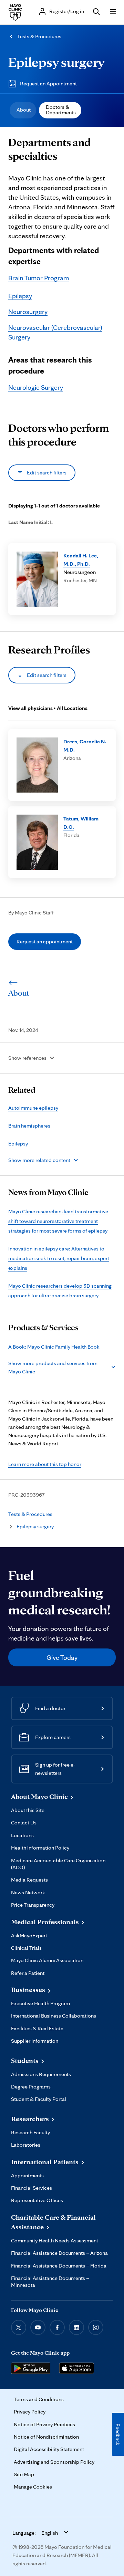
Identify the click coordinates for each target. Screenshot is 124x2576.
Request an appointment (45, 941)
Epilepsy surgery (56, 62)
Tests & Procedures (39, 36)
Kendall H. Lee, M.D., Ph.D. (81, 560)
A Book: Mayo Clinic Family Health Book (54, 1347)
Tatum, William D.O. (81, 823)
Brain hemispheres (29, 1126)
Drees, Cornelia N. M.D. (85, 746)
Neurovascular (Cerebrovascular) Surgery (55, 332)
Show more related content (39, 1160)
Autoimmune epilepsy (33, 1108)
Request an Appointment (48, 83)
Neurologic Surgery (36, 387)
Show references (27, 1058)
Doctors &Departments (61, 110)
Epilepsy (20, 296)
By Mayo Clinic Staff (31, 913)
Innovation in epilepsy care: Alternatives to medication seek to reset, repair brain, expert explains (59, 1258)
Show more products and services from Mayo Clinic (53, 1367)
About (24, 110)
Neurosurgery (28, 312)
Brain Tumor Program (39, 278)
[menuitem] (23, 110)
